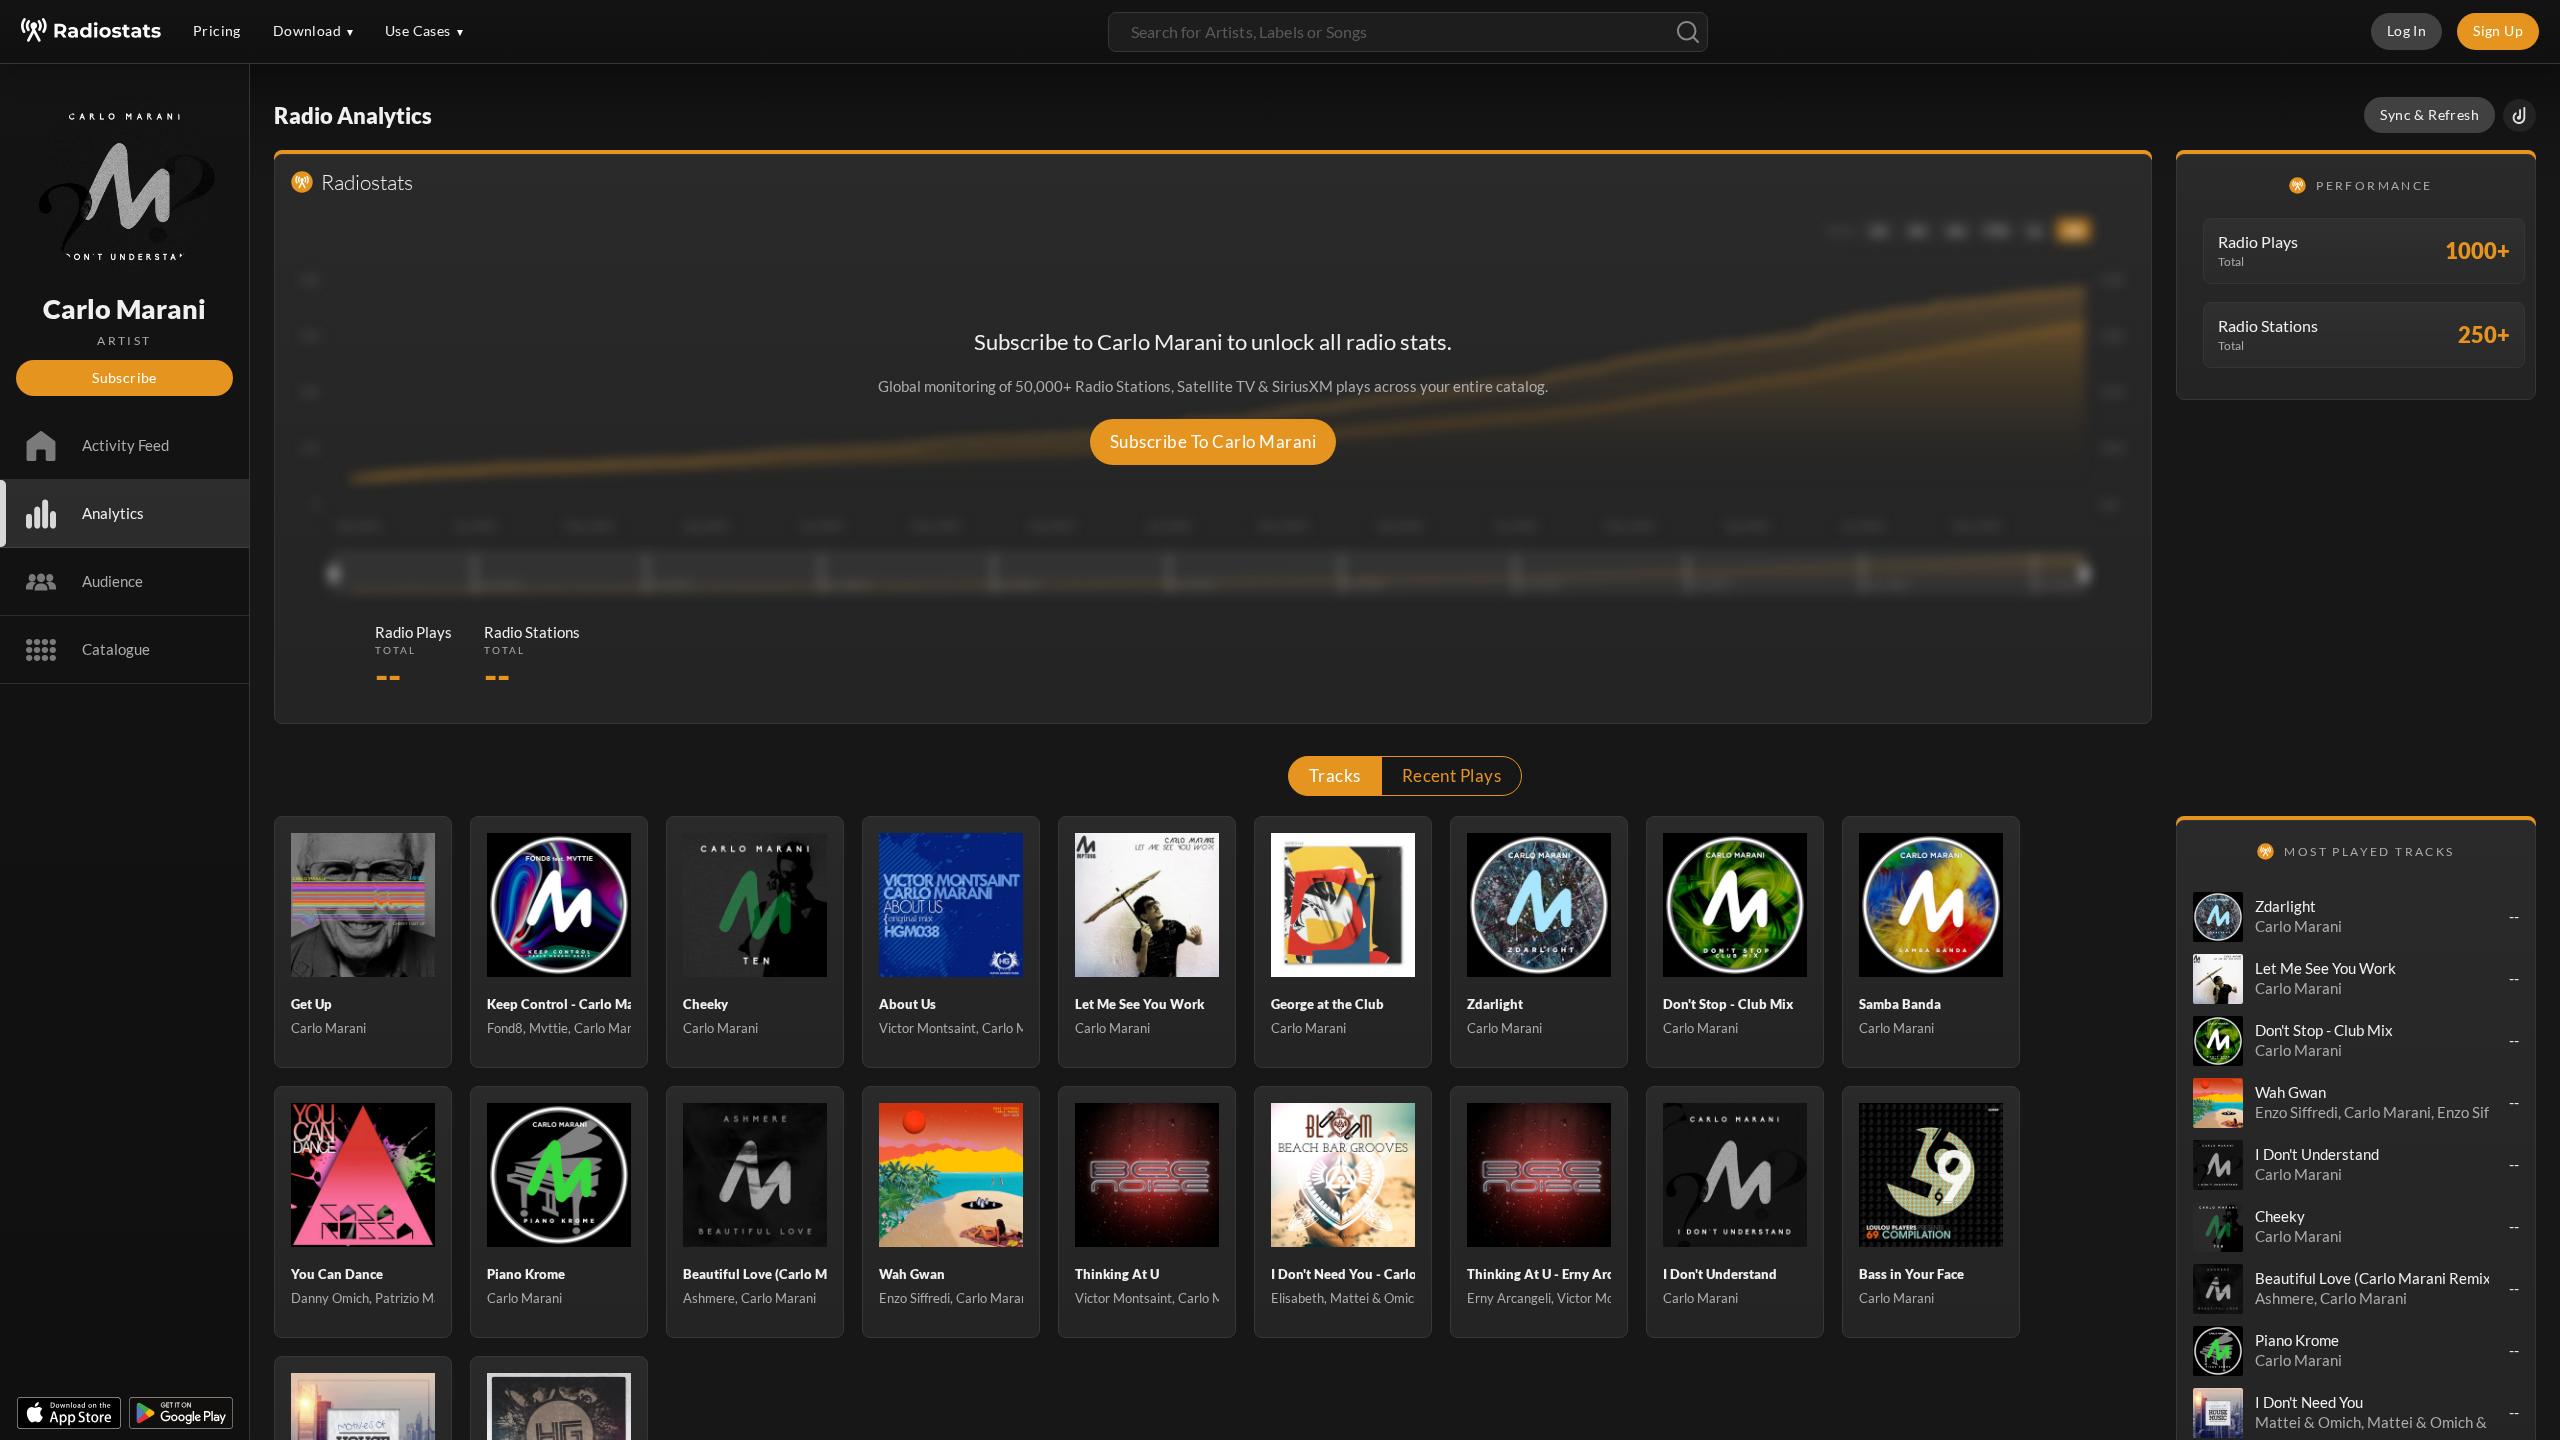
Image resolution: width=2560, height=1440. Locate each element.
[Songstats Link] (2519, 115)
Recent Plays (1452, 775)
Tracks (1335, 775)
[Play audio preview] (2218, 917)
